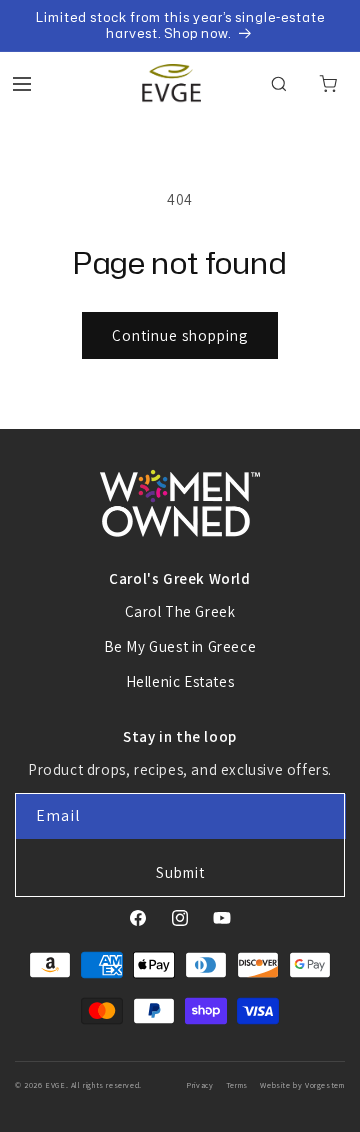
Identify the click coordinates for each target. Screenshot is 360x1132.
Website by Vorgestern (302, 1085)
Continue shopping (180, 335)
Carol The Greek (180, 611)
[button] (328, 84)
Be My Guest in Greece (180, 646)
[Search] (279, 84)
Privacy (199, 1085)
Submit (180, 872)
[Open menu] (22, 84)
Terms (237, 1085)
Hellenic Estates (180, 681)
